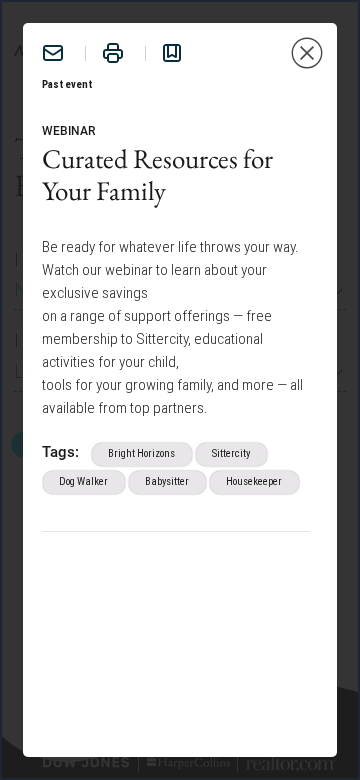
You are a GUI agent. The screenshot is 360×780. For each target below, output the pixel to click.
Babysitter (167, 481)
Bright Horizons (141, 453)
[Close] (307, 52)
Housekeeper (254, 481)
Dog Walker (83, 481)
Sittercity (231, 453)
